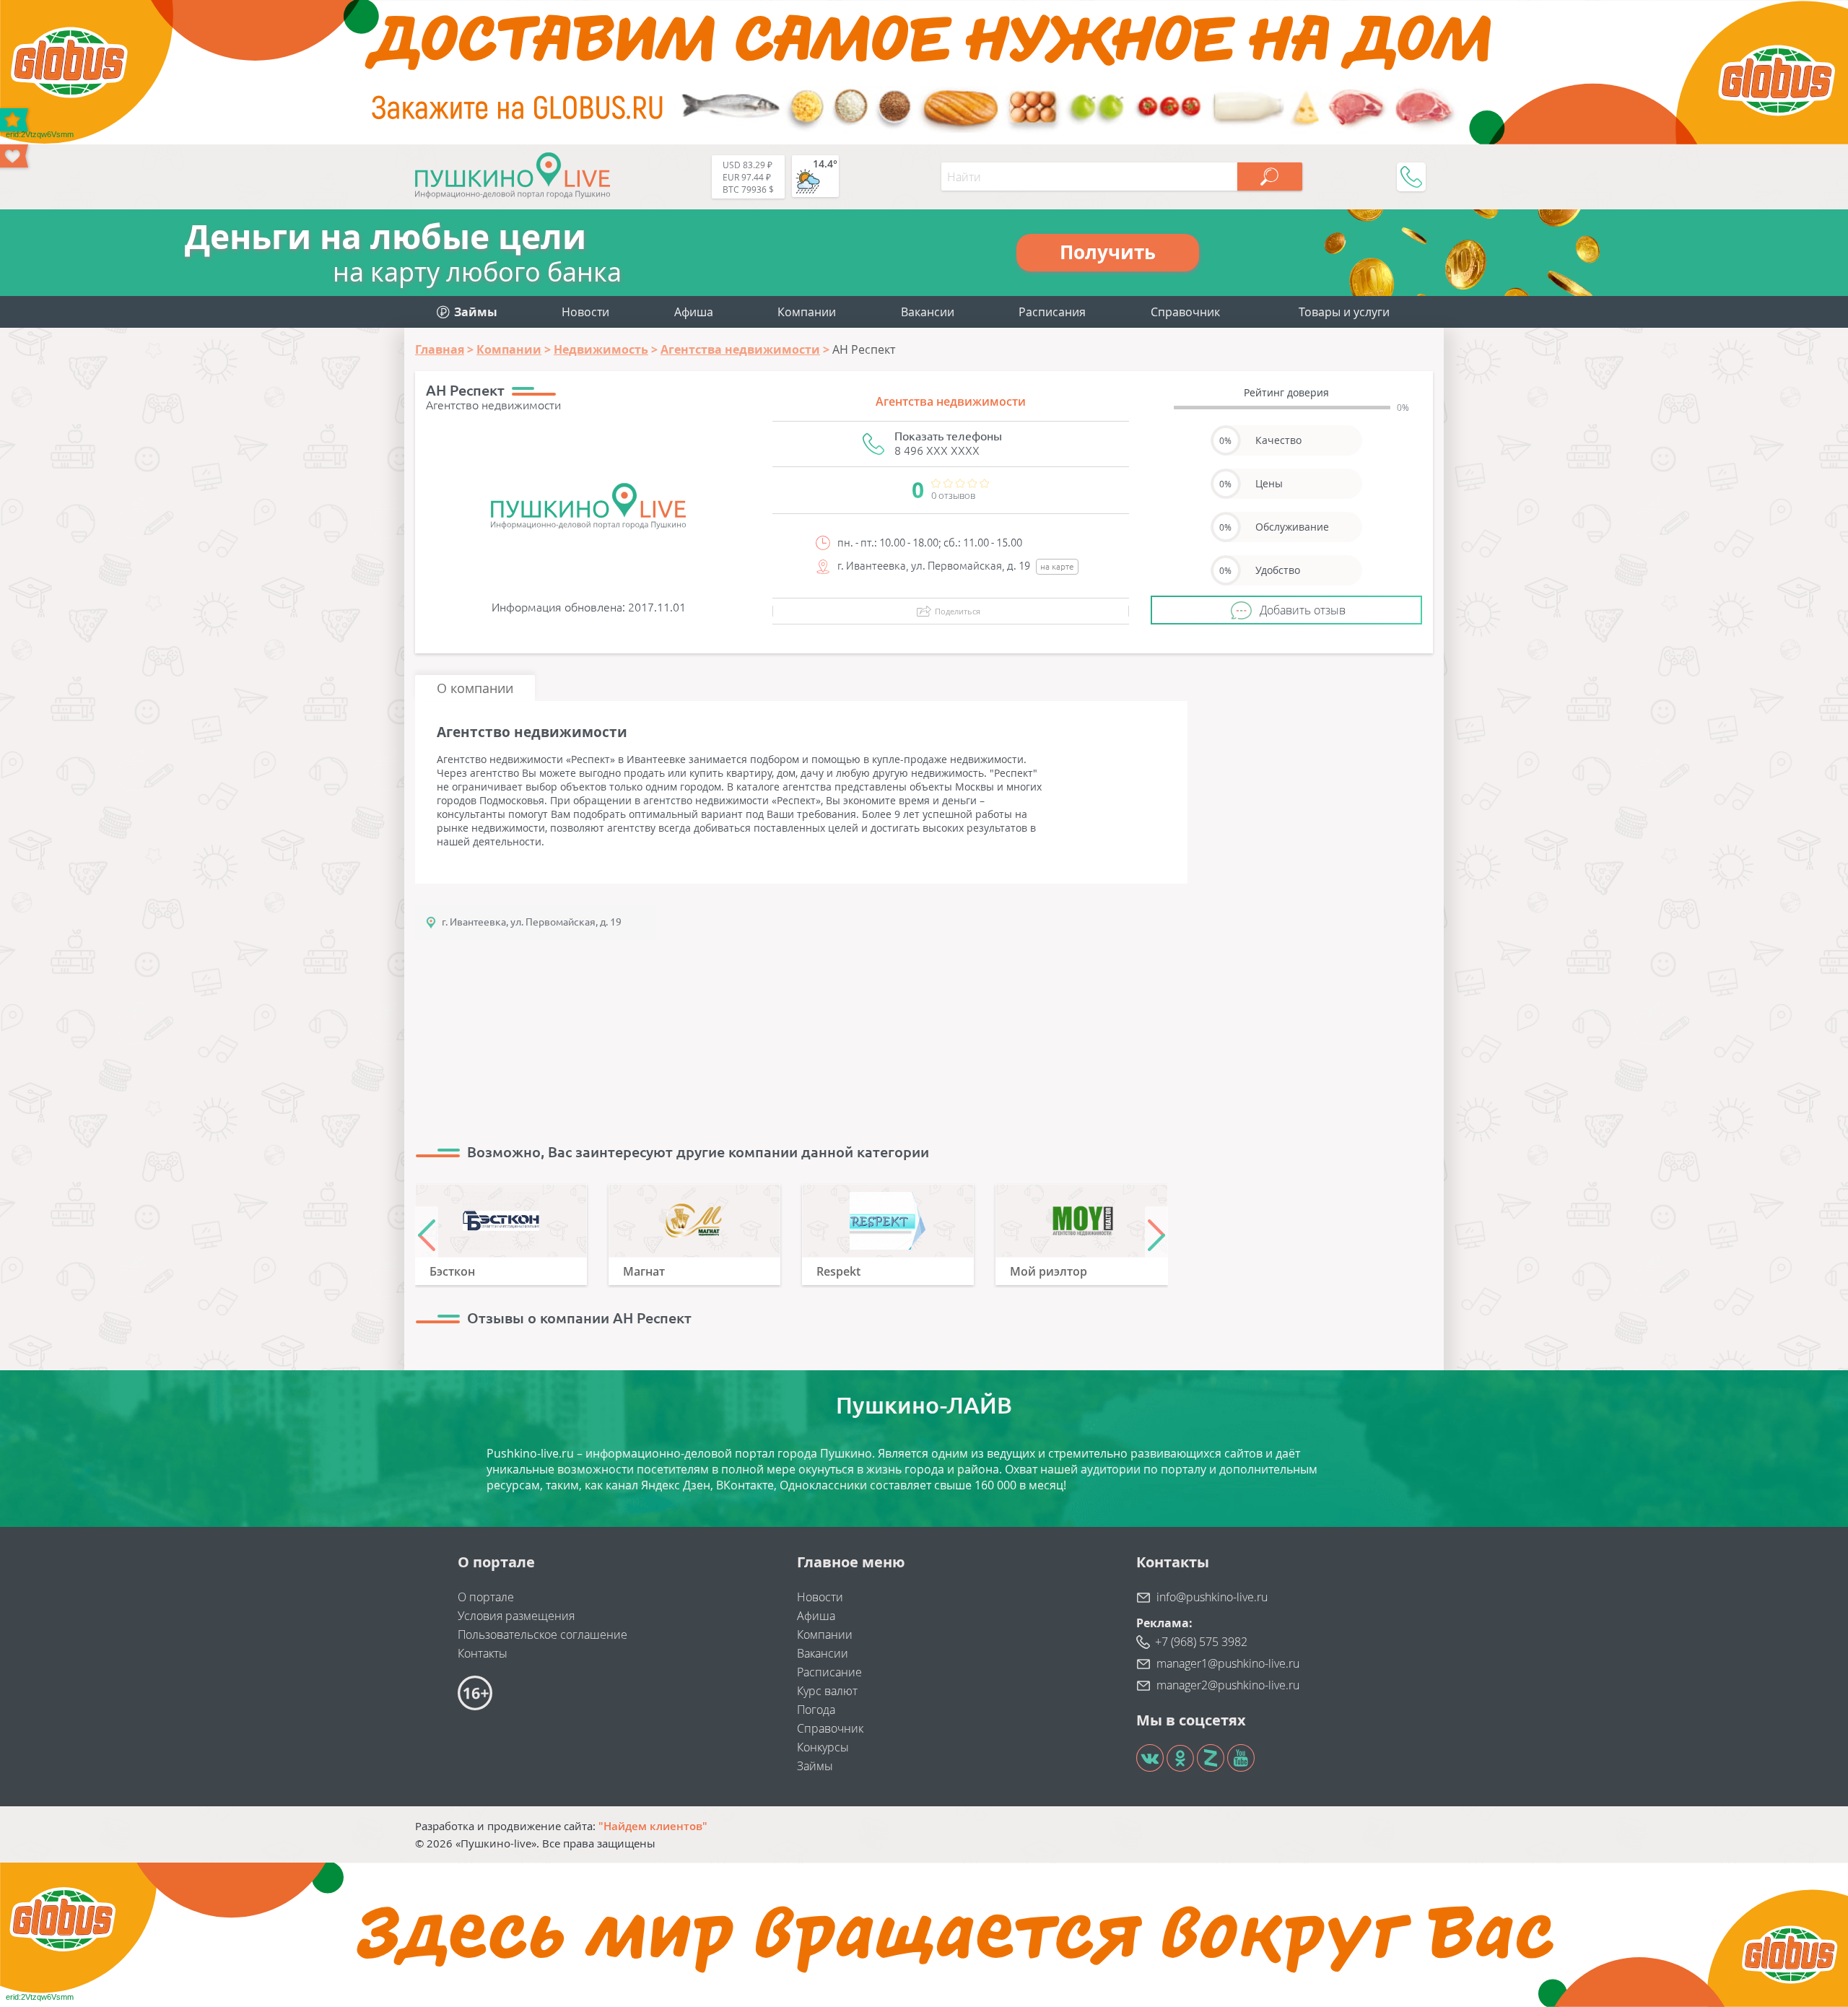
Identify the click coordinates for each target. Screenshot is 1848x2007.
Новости (585, 312)
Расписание (829, 1672)
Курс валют (827, 1691)
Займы (815, 1766)
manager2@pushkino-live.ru (1228, 1685)
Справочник (1185, 312)
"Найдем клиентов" (653, 1826)
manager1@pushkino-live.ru (1228, 1663)
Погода (816, 1710)
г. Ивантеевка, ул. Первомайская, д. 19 (532, 922)
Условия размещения (516, 1616)
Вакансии (928, 312)
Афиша (694, 312)
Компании (807, 312)
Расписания (1052, 312)
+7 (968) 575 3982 (1201, 1642)
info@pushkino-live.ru (1212, 1597)
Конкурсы (823, 1747)
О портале (486, 1597)
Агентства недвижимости (951, 401)
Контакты (483, 1653)
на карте (1057, 566)
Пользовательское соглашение (542, 1634)
